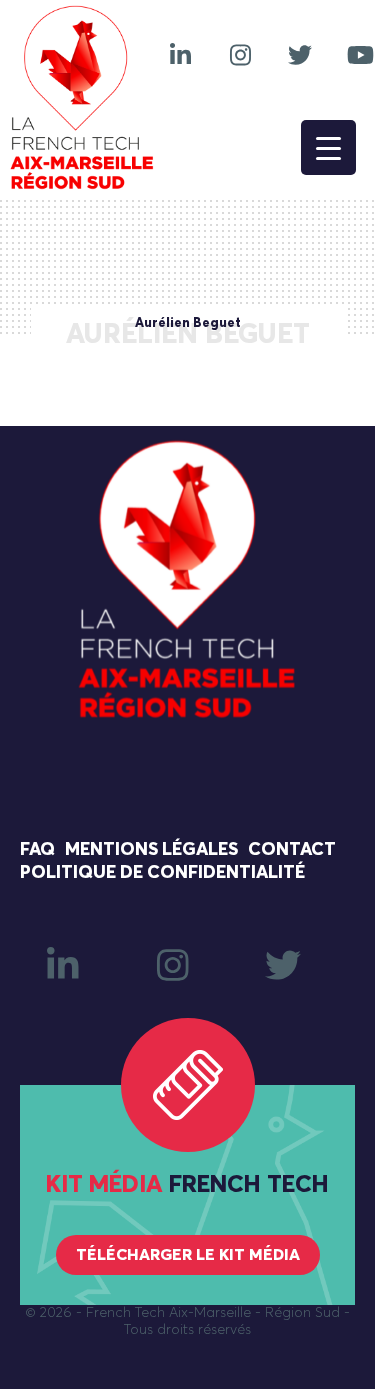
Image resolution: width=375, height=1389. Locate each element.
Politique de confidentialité (162, 873)
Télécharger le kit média (188, 1255)
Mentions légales (151, 850)
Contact (292, 850)
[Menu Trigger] (328, 147)
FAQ (37, 850)
